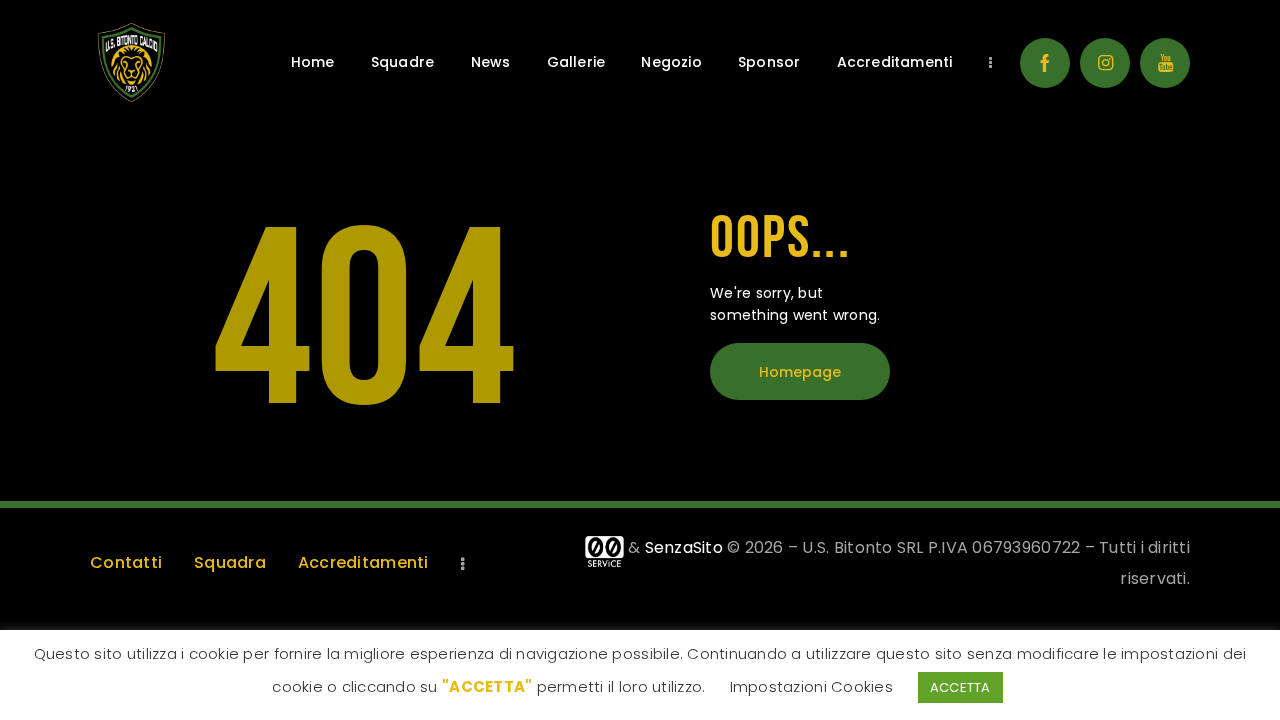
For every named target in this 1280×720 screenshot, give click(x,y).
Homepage (800, 372)
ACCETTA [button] (960, 687)
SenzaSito (684, 547)
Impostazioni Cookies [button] (811, 686)
